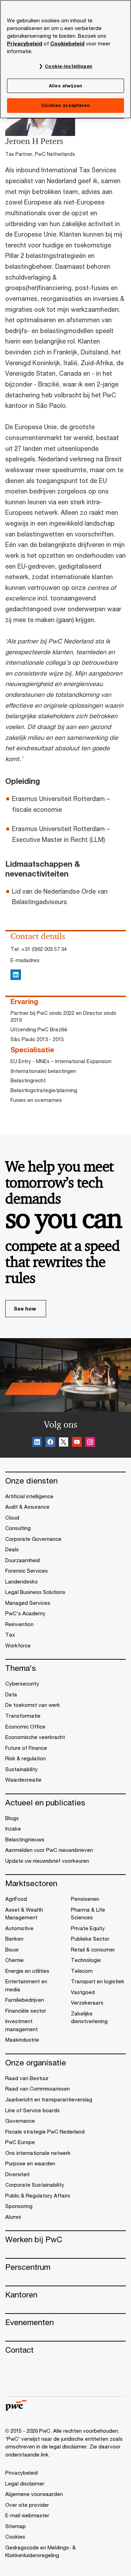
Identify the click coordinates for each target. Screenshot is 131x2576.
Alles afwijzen (65, 86)
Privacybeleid (25, 44)
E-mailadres (25, 960)
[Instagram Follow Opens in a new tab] (90, 1443)
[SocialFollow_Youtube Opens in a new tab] (77, 1443)
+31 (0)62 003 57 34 (44, 949)
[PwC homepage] (16, 2408)
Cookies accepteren (65, 105)
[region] (65, 59)
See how (25, 1308)
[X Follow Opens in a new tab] (64, 1443)
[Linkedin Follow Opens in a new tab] (37, 1443)
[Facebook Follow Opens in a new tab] (50, 1443)
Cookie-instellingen (68, 66)
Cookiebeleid (67, 44)
